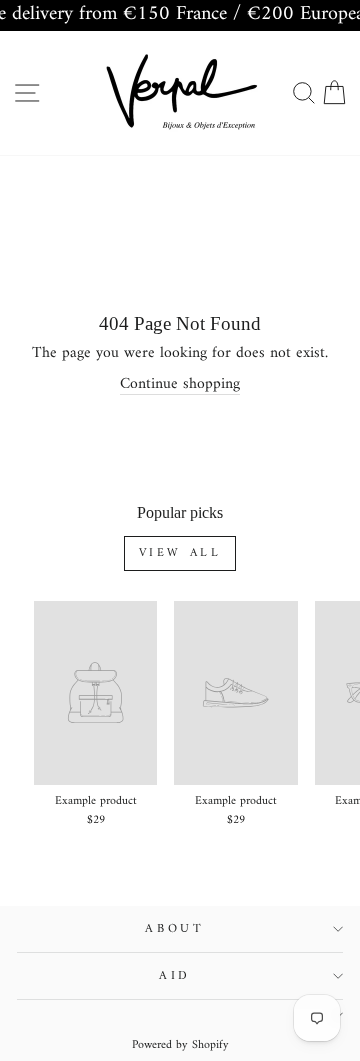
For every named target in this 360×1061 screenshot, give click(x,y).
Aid (175, 976)
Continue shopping (180, 384)
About (175, 929)
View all (180, 553)
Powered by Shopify (180, 1045)
